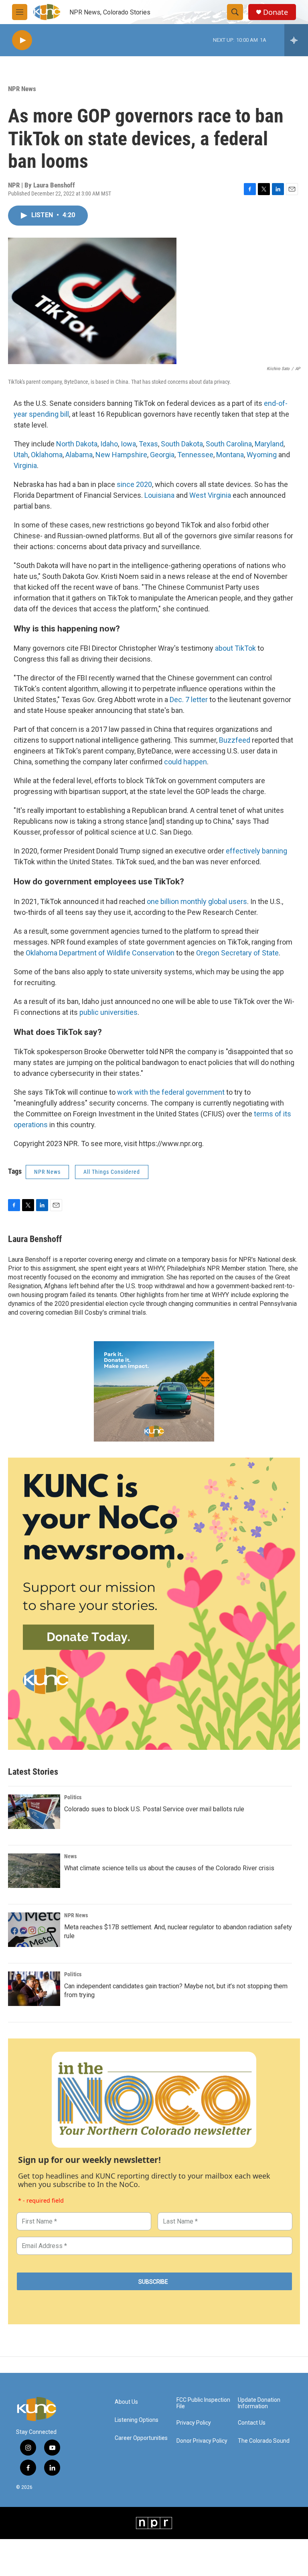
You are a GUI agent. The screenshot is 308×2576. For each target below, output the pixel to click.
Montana (230, 455)
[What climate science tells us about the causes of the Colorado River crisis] (34, 1871)
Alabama (79, 455)
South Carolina (229, 444)
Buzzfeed (235, 740)
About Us (126, 2402)
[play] (22, 40)
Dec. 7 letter (189, 699)
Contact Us (252, 2423)
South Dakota (182, 444)
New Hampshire (121, 455)
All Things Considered (112, 1172)
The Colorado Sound (264, 2441)
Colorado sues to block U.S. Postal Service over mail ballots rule (154, 1809)
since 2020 (134, 484)
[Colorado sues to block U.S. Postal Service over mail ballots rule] (34, 1812)
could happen (185, 762)
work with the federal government (171, 1092)
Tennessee (195, 455)
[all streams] (296, 40)
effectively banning (256, 851)
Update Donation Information (259, 2403)
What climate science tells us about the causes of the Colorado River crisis (169, 1868)
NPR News (22, 89)
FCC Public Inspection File (203, 2403)
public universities (108, 1012)
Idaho (109, 444)
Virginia (25, 465)
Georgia (162, 455)
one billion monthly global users (197, 901)
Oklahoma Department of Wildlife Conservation (100, 953)
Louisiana (159, 495)
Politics (73, 1797)
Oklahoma (47, 455)
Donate (276, 12)
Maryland (269, 444)
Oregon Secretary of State (237, 953)
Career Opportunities (141, 2438)
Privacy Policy (194, 2423)
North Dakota (77, 444)
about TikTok (235, 648)
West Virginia (210, 495)
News (70, 1856)
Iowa (128, 444)
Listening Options (137, 2420)
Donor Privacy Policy (202, 2441)
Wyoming (262, 455)
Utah (21, 455)
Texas (148, 444)
